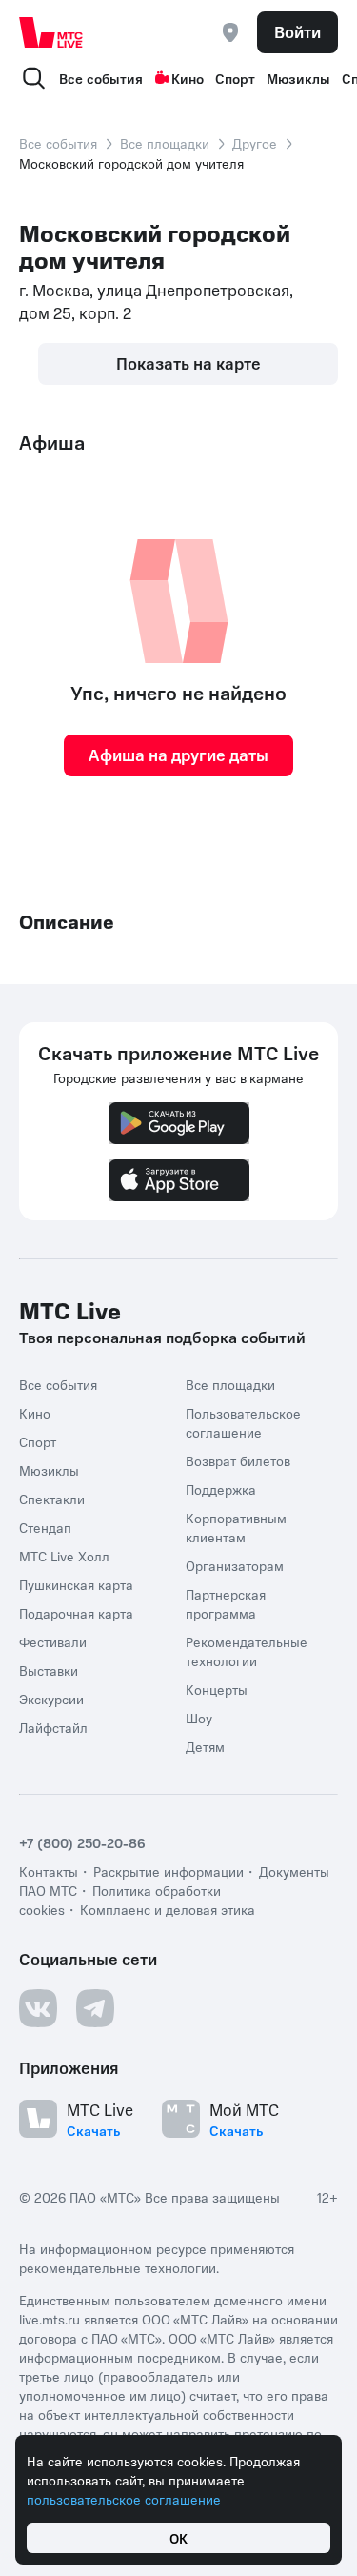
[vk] (38, 2008)
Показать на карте (188, 363)
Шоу (199, 1718)
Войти (297, 31)
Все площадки (165, 143)
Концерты (217, 1689)
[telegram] (95, 2008)
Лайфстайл (53, 1727)
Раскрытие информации (169, 1871)
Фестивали (53, 1641)
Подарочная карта (76, 1613)
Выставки (49, 1670)
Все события (101, 78)
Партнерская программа (226, 1603)
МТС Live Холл (64, 1556)
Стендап (45, 1527)
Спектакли (52, 1499)
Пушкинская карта (76, 1584)
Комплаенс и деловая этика (168, 1909)
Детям (205, 1746)
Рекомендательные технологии (247, 1651)
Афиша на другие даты (178, 755)
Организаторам (235, 1565)
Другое (255, 143)
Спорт (235, 78)
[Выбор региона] (230, 32)
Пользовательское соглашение (243, 1422)
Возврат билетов (238, 1460)
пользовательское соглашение (124, 2499)
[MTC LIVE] (51, 32)
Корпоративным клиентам (236, 1527)
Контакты (49, 1871)
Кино (188, 78)
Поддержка (221, 1489)
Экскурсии (51, 1699)
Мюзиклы (298, 78)
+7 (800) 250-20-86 (82, 1842)
